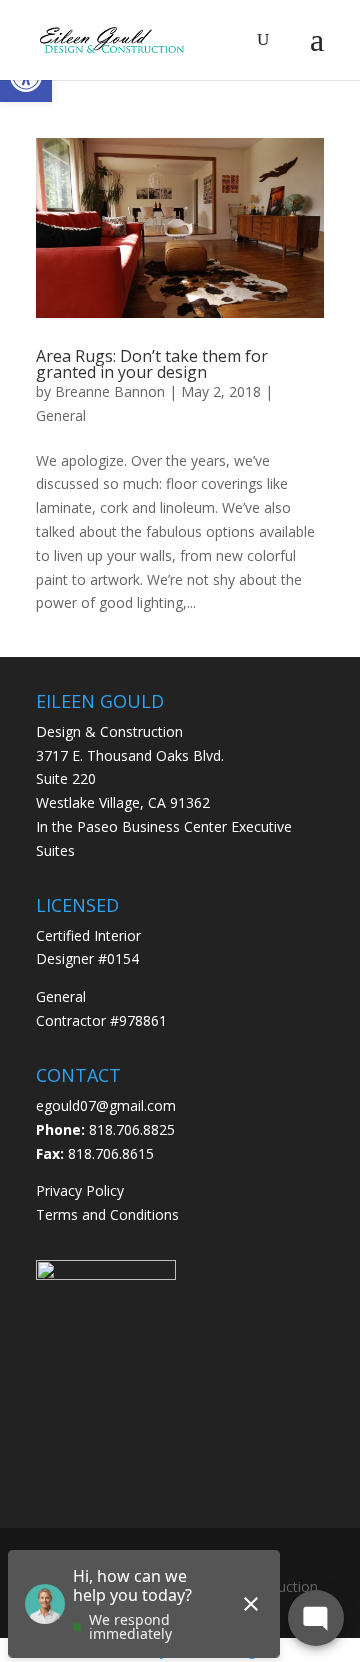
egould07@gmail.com (106, 1105)
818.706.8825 (132, 1129)
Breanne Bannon (110, 391)
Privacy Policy (80, 1190)
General (61, 415)
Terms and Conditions (107, 1214)
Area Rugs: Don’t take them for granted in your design (152, 364)
